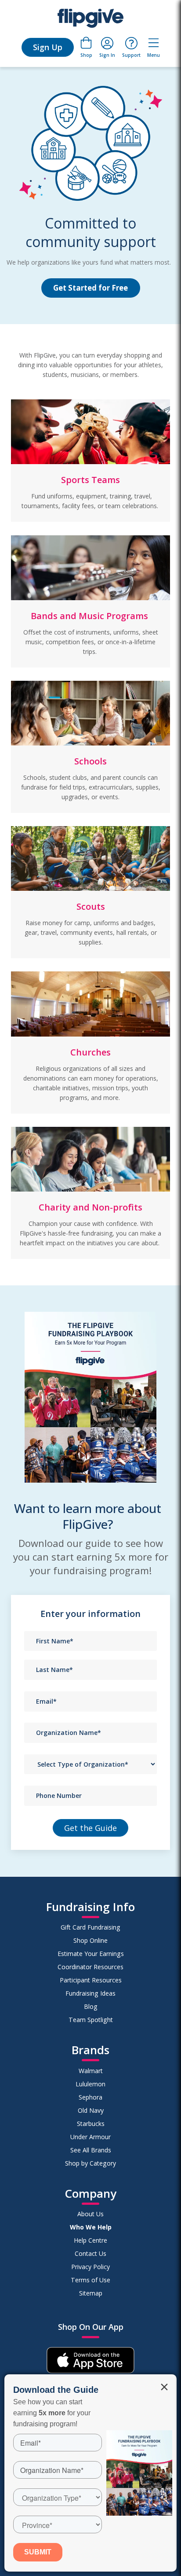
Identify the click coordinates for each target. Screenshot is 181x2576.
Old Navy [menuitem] (91, 2110)
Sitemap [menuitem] (91, 2293)
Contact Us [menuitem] (90, 2253)
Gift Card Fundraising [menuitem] (90, 1927)
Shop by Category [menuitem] (90, 2163)
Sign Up (48, 47)
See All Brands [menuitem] (91, 2150)
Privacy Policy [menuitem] (90, 2267)
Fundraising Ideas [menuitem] (90, 1993)
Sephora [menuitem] (90, 2097)
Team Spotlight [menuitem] (91, 2020)
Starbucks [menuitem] (91, 2124)
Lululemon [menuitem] (90, 2084)
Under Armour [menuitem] (90, 2137)
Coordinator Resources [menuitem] (90, 1967)
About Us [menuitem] (90, 2214)
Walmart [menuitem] (91, 2071)
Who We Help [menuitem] (91, 2227)
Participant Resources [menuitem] (91, 1980)
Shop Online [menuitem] (90, 1940)
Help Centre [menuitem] (90, 2240)
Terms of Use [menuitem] (90, 2280)
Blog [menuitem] (91, 2006)
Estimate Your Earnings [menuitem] (91, 1954)
